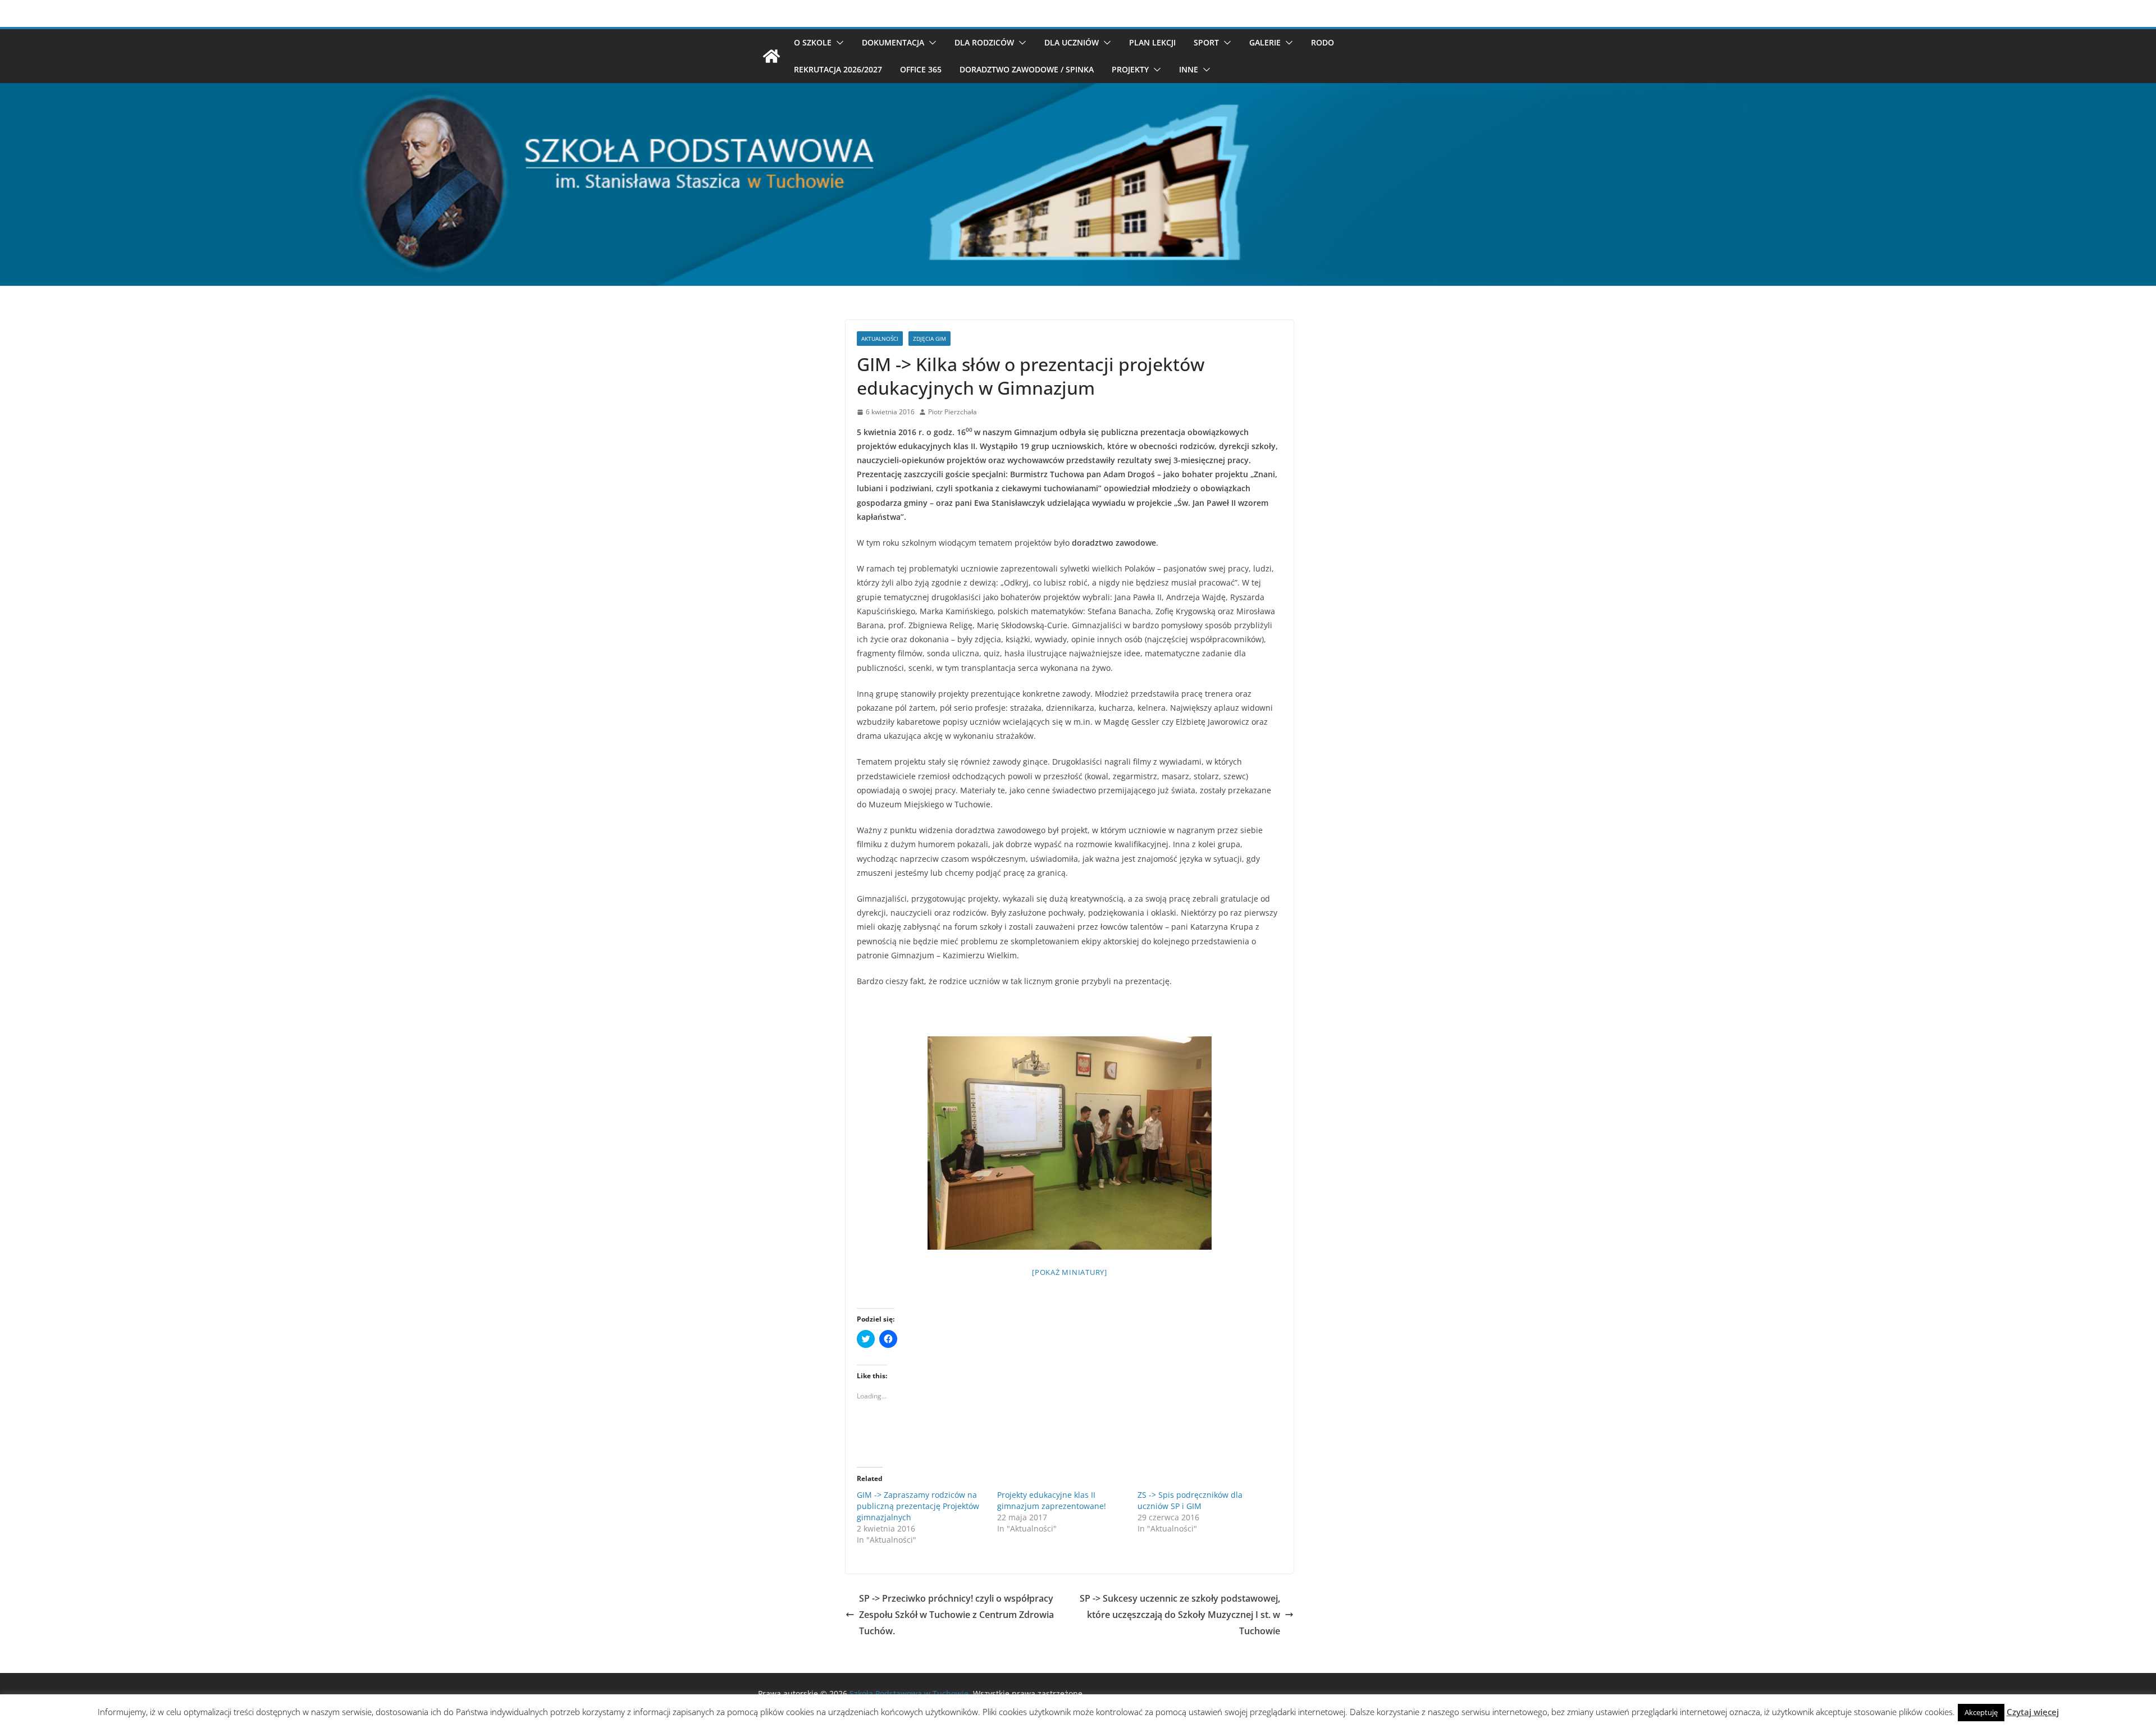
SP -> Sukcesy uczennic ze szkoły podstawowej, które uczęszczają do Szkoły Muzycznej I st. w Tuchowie (1180, 1615)
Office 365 (921, 69)
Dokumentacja (893, 42)
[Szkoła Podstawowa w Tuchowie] (771, 56)
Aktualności (880, 339)
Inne (1189, 69)
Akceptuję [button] (1981, 1712)
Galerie (1265, 42)
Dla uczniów (1072, 42)
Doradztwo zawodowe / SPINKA (1027, 69)
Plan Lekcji (1152, 42)
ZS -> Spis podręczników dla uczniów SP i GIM (1190, 1500)
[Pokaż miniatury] (1070, 1272)
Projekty (1130, 69)
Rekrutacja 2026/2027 (838, 69)
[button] (838, 43)
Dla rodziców (984, 42)
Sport (1206, 42)
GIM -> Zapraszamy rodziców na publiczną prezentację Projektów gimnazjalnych (918, 1506)
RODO (1323, 42)
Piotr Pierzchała (953, 412)
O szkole (813, 42)
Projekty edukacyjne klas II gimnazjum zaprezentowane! (1052, 1500)
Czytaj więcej (2033, 1712)
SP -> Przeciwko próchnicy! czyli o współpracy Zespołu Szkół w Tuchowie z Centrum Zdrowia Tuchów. (956, 1615)
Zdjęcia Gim (929, 339)
